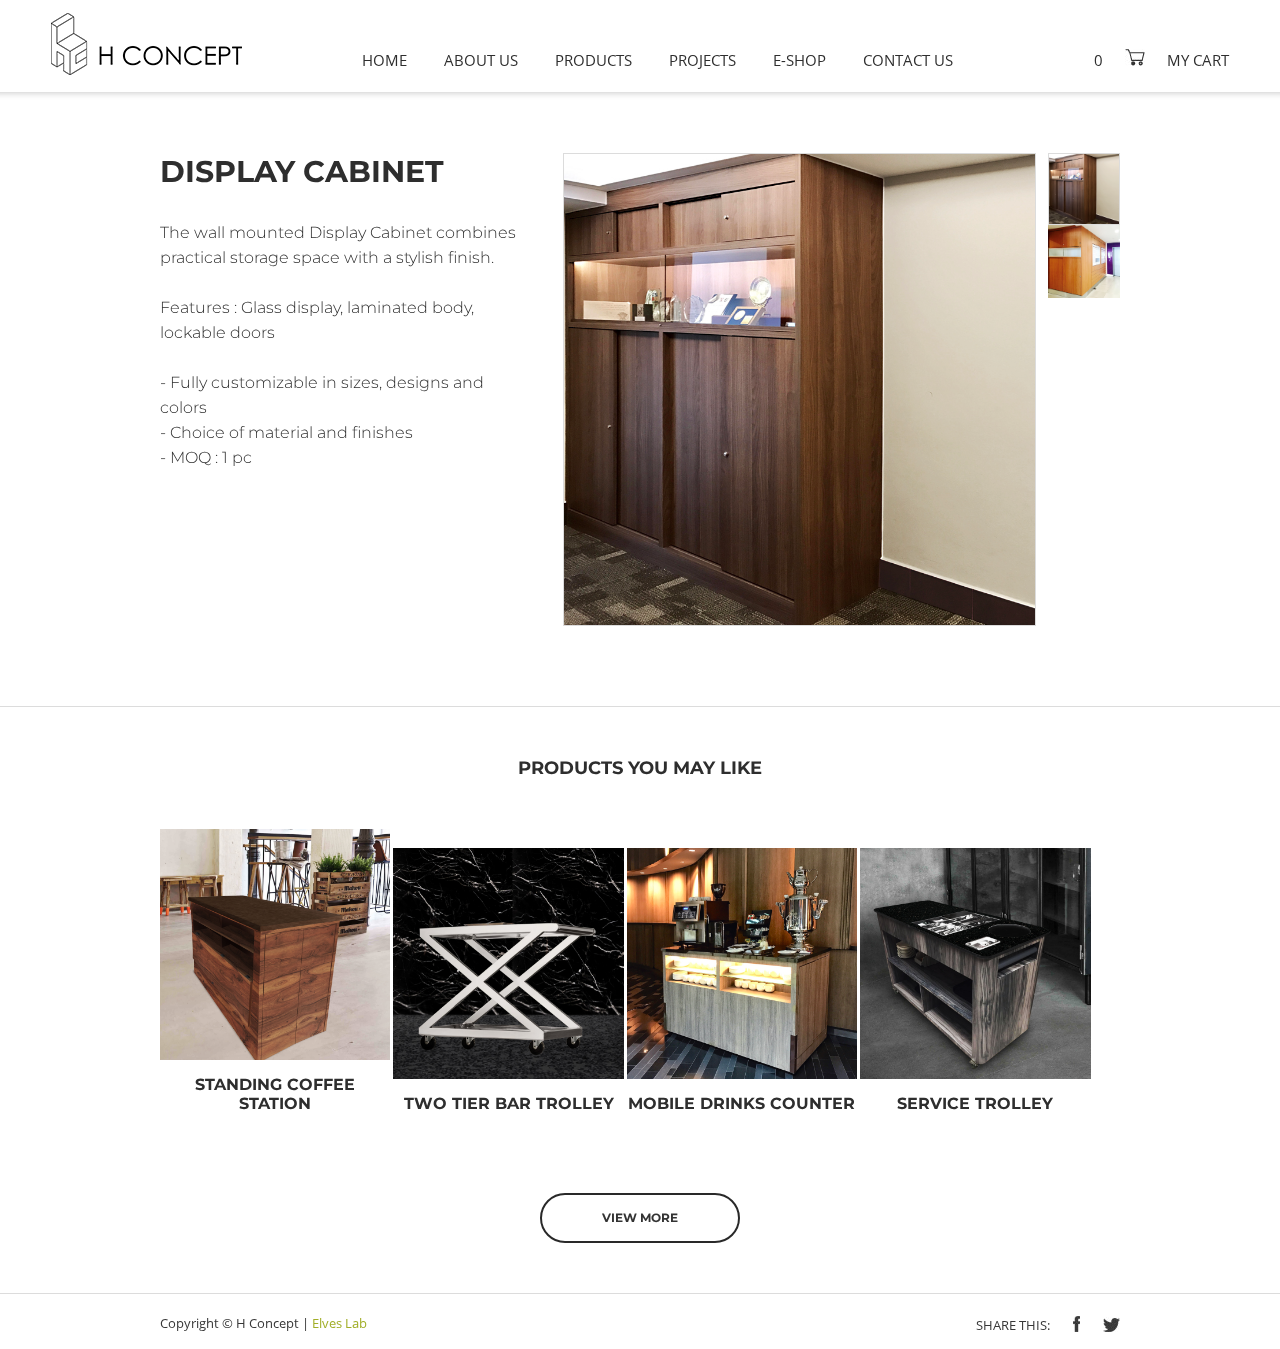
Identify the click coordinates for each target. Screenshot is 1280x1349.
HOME (384, 60)
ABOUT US (481, 60)
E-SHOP (799, 60)
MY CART (1198, 60)
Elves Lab (339, 1323)
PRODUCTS (593, 60)
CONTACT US (908, 60)
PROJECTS (702, 60)
